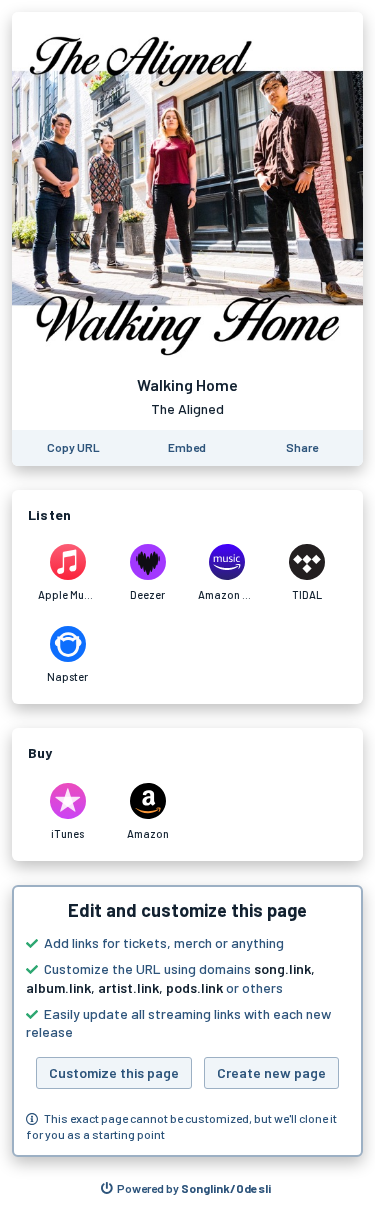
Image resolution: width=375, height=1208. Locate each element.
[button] (187, 1021)
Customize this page (114, 1072)
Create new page (271, 1072)
